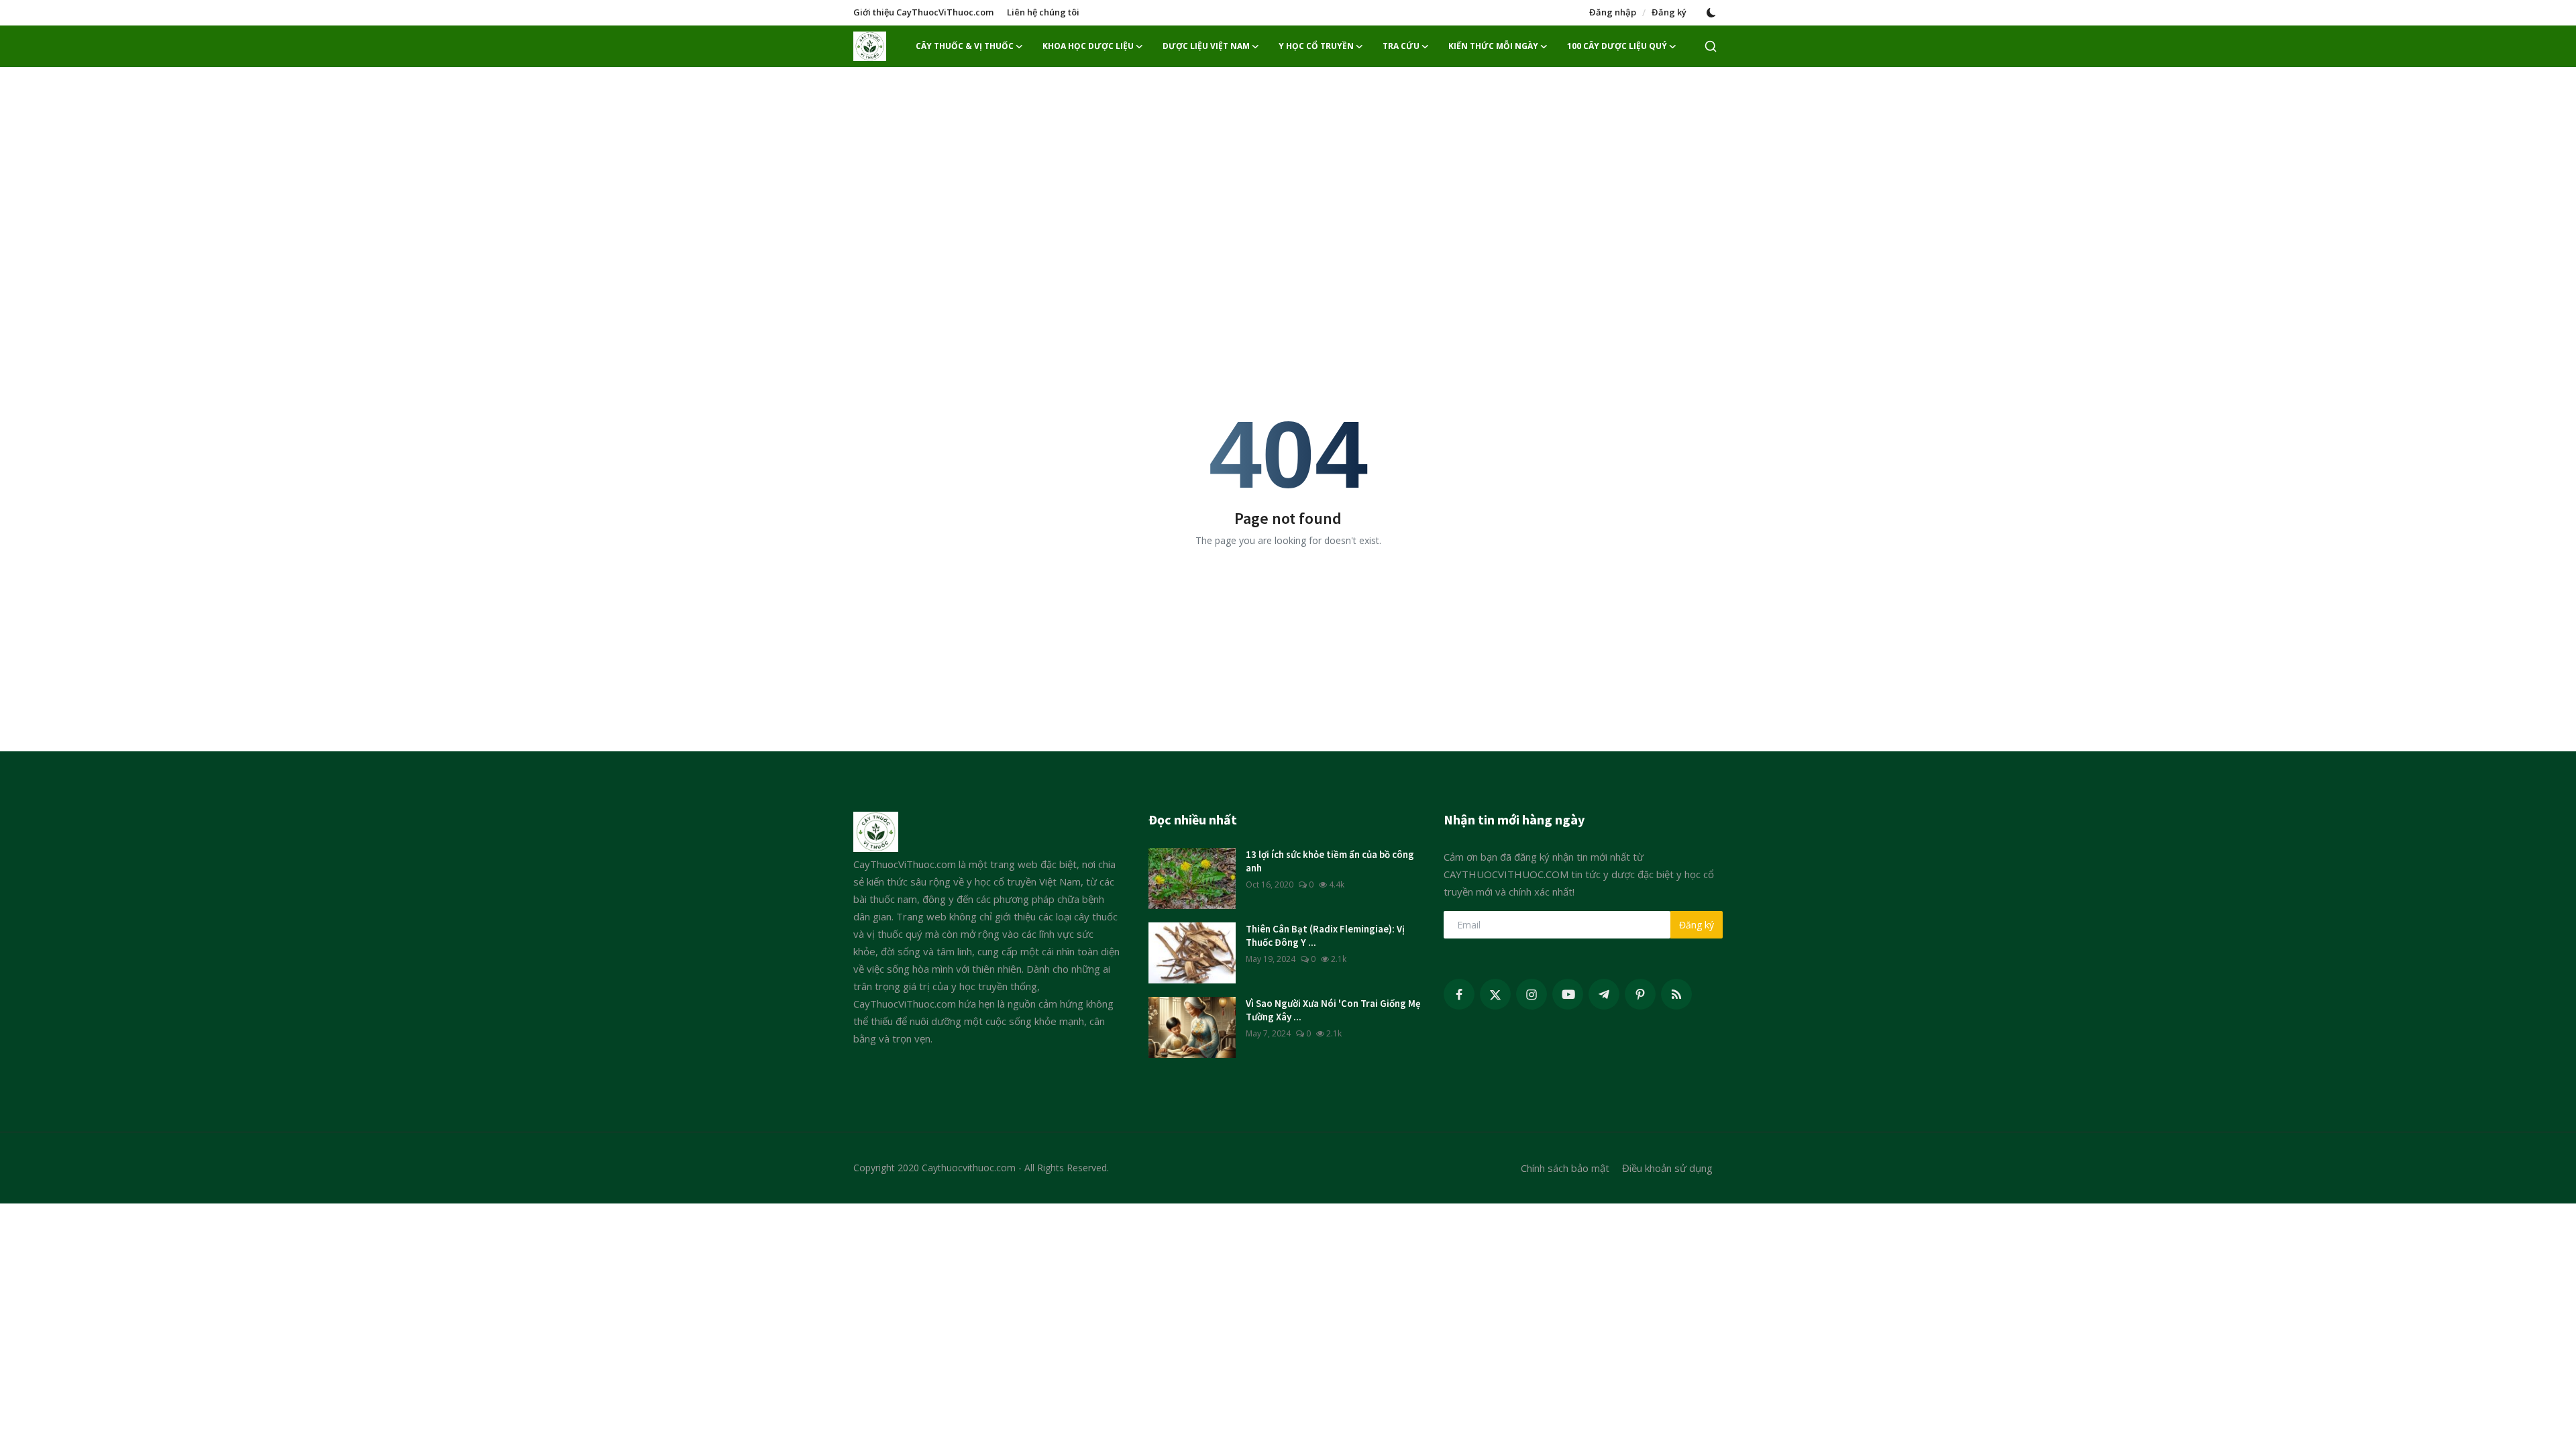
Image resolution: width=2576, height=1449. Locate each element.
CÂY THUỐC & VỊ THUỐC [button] (965, 46)
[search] (1711, 46)
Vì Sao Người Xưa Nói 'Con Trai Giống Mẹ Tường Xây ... (1333, 1010)
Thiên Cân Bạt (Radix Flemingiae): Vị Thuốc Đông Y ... (1325, 935)
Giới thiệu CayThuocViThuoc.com (923, 12)
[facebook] (1459, 994)
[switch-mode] (1711, 13)
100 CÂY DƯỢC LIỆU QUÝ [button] (1617, 46)
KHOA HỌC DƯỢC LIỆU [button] (1088, 46)
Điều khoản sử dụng (1667, 1168)
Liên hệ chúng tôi (1043, 12)
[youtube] (1568, 994)
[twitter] (1495, 994)
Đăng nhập (1613, 12)
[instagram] (1532, 994)
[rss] (1676, 994)
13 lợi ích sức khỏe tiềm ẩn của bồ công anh (1330, 861)
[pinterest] (1640, 994)
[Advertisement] (1288, 174)
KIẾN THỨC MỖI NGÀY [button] (1493, 46)
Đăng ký (1669, 12)
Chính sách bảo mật (1565, 1168)
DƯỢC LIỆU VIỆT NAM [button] (1206, 46)
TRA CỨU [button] (1401, 46)
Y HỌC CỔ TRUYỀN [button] (1316, 46)
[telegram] (1604, 994)
